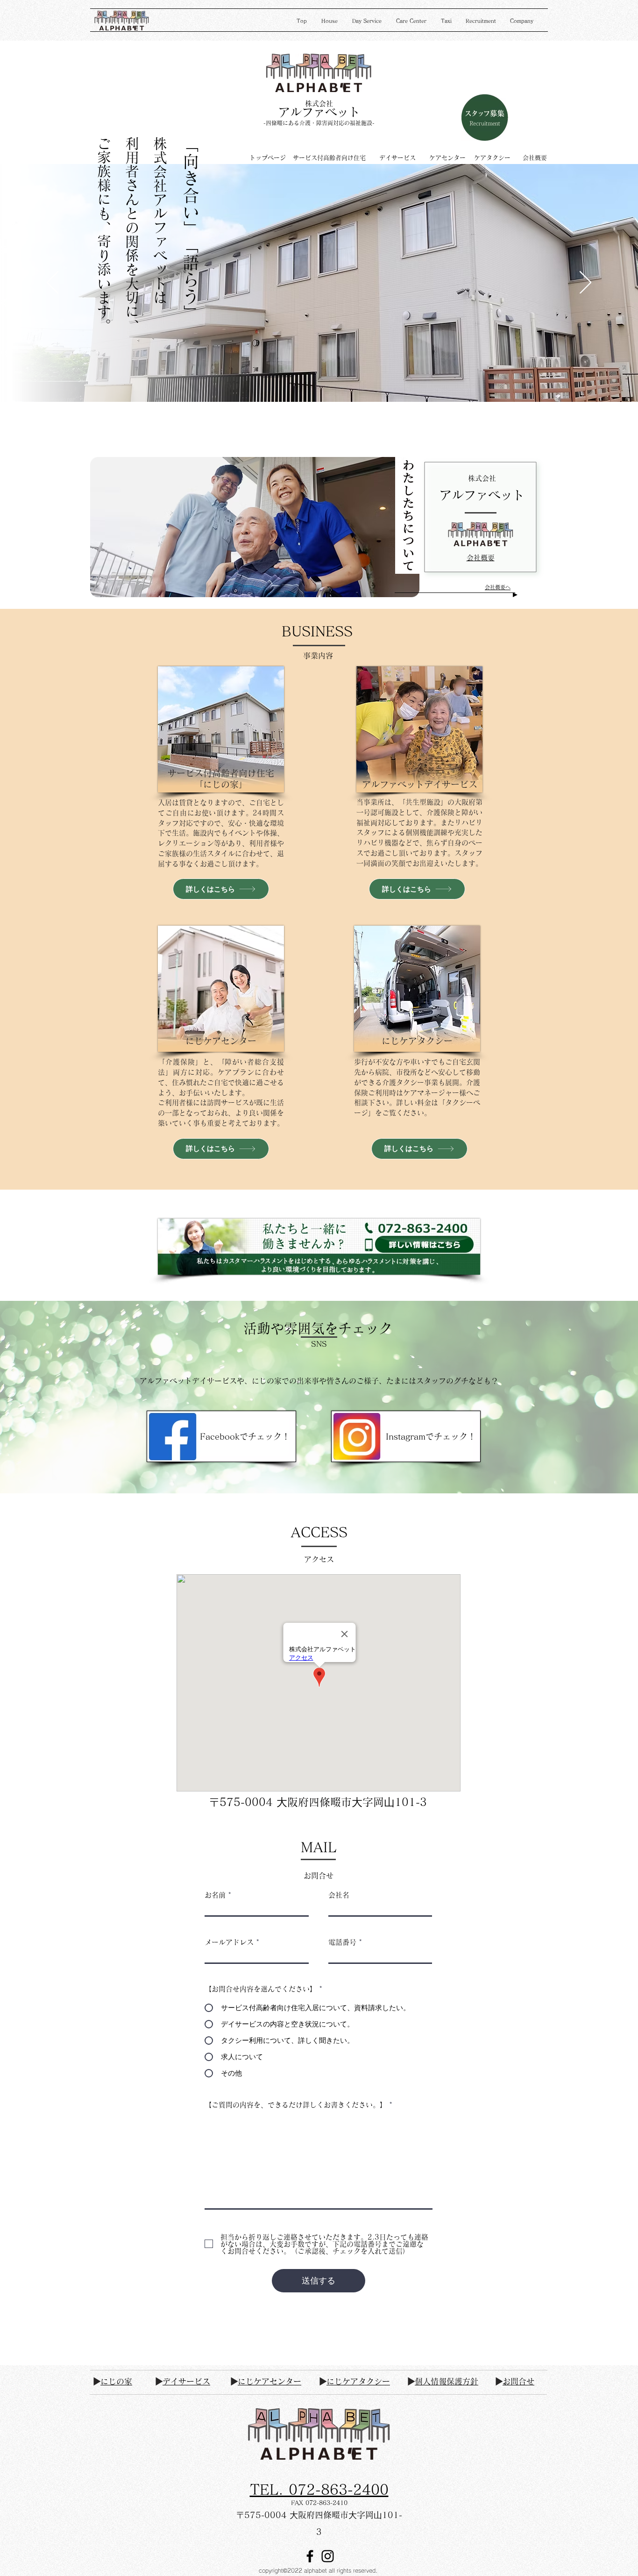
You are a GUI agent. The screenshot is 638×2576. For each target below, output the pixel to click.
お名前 (215, 1895)
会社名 (339, 1895)
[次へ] (585, 283)
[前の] (53, 283)
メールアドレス (229, 1942)
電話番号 (342, 1942)
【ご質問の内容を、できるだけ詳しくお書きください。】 (296, 2105)
